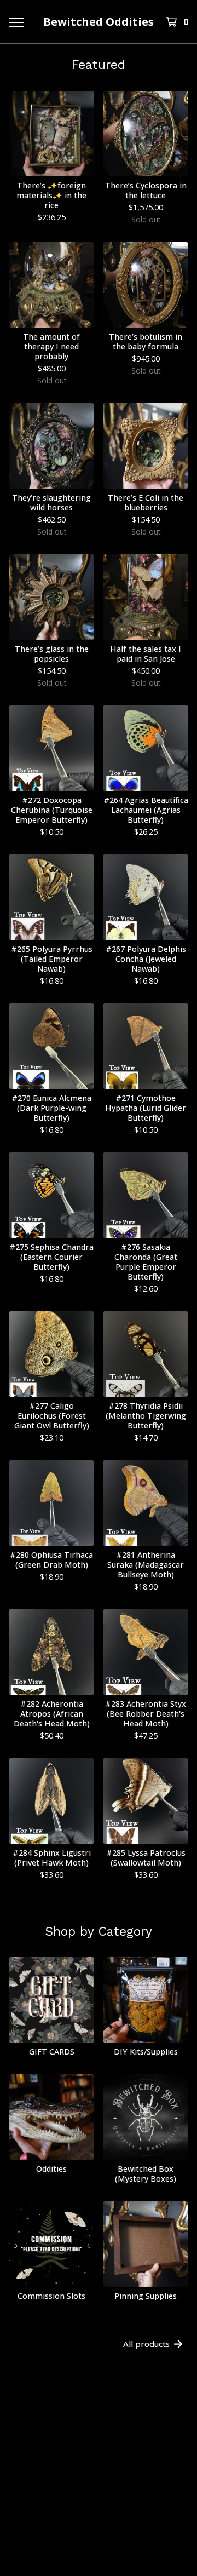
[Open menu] (15, 22)
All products (146, 2344)
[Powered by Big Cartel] (99, 2497)
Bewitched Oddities (99, 22)
